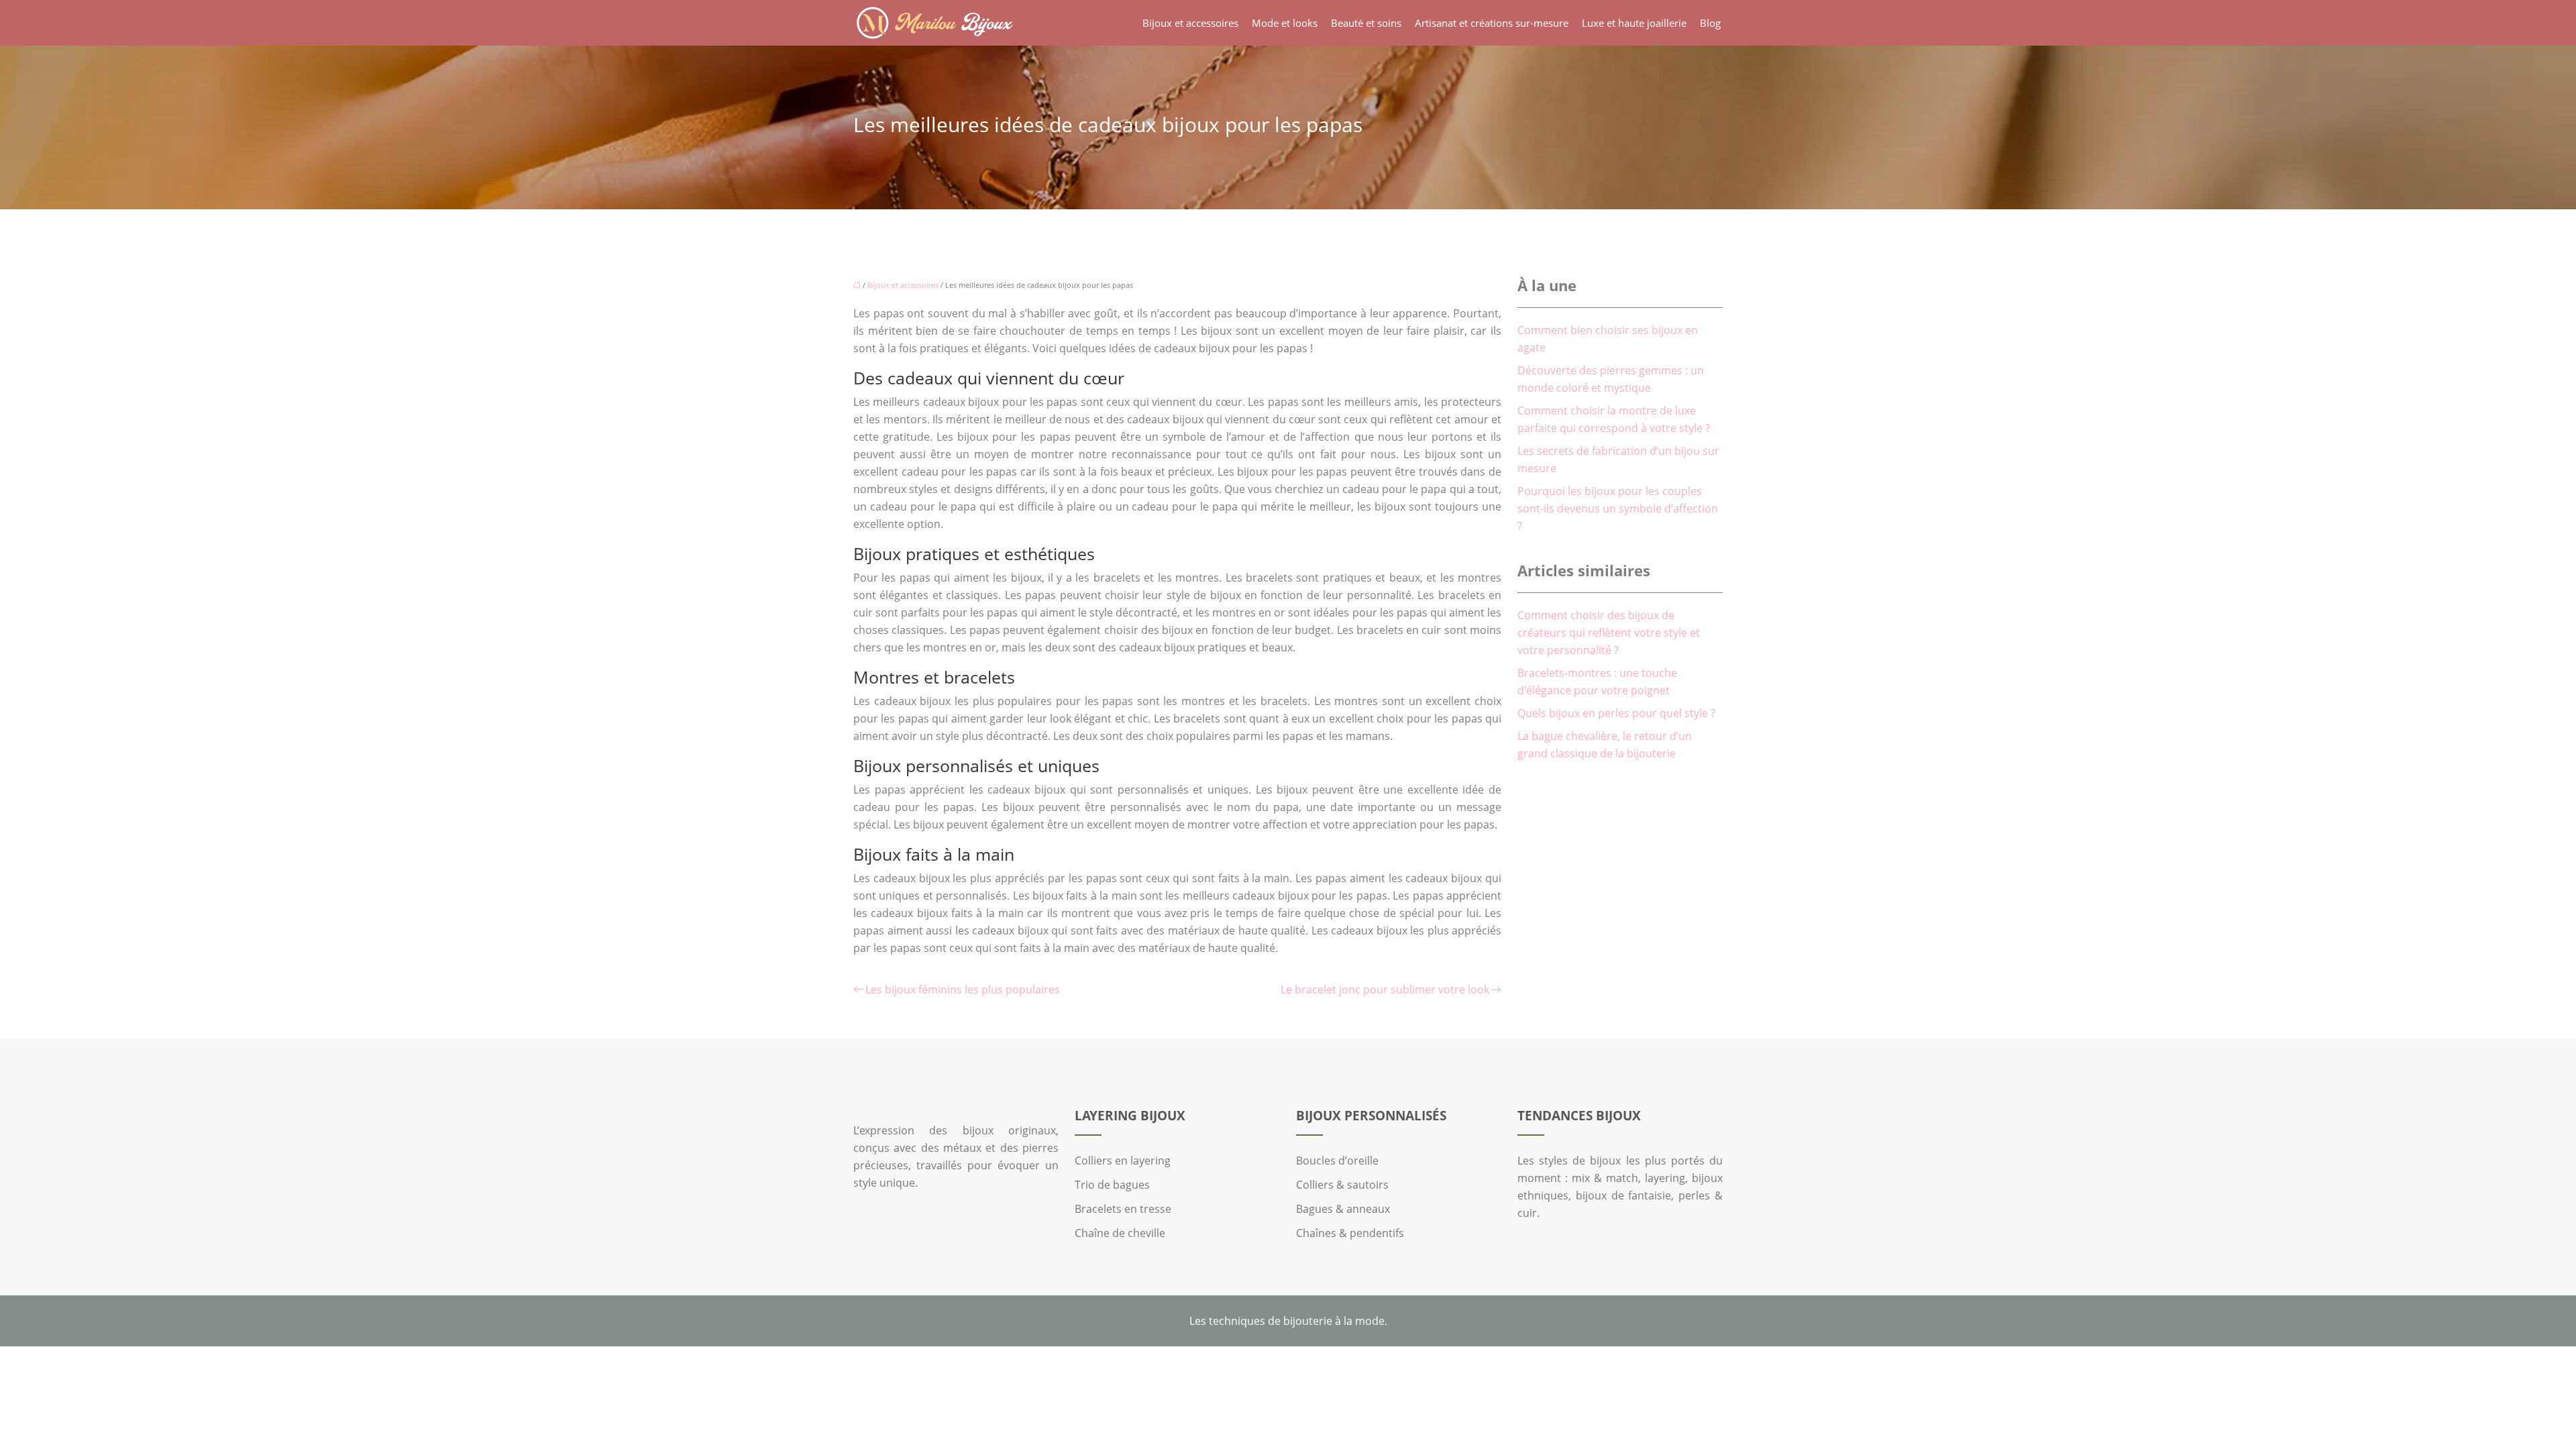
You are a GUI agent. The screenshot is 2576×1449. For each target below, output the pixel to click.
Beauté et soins (1366, 23)
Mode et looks (1285, 23)
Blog (1710, 23)
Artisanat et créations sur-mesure (1492, 23)
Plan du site (1288, 1355)
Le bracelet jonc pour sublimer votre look (1385, 989)
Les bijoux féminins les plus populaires (963, 989)
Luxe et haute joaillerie (1634, 23)
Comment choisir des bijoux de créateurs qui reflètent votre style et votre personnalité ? (1609, 633)
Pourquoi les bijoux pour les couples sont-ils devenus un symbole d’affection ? (1618, 508)
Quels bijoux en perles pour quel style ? (1616, 713)
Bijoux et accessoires (1190, 23)
